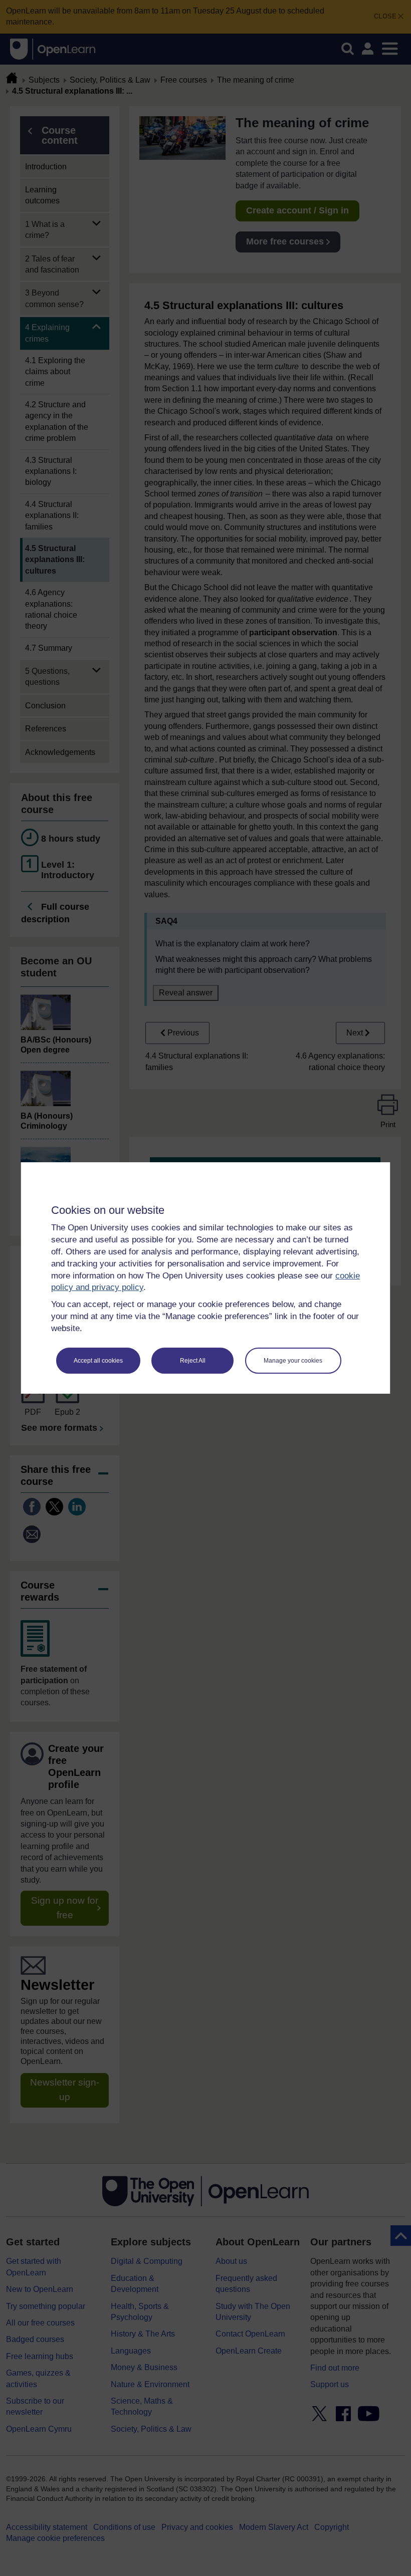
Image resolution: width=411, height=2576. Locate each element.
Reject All (193, 1361)
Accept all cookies (98, 1361)
